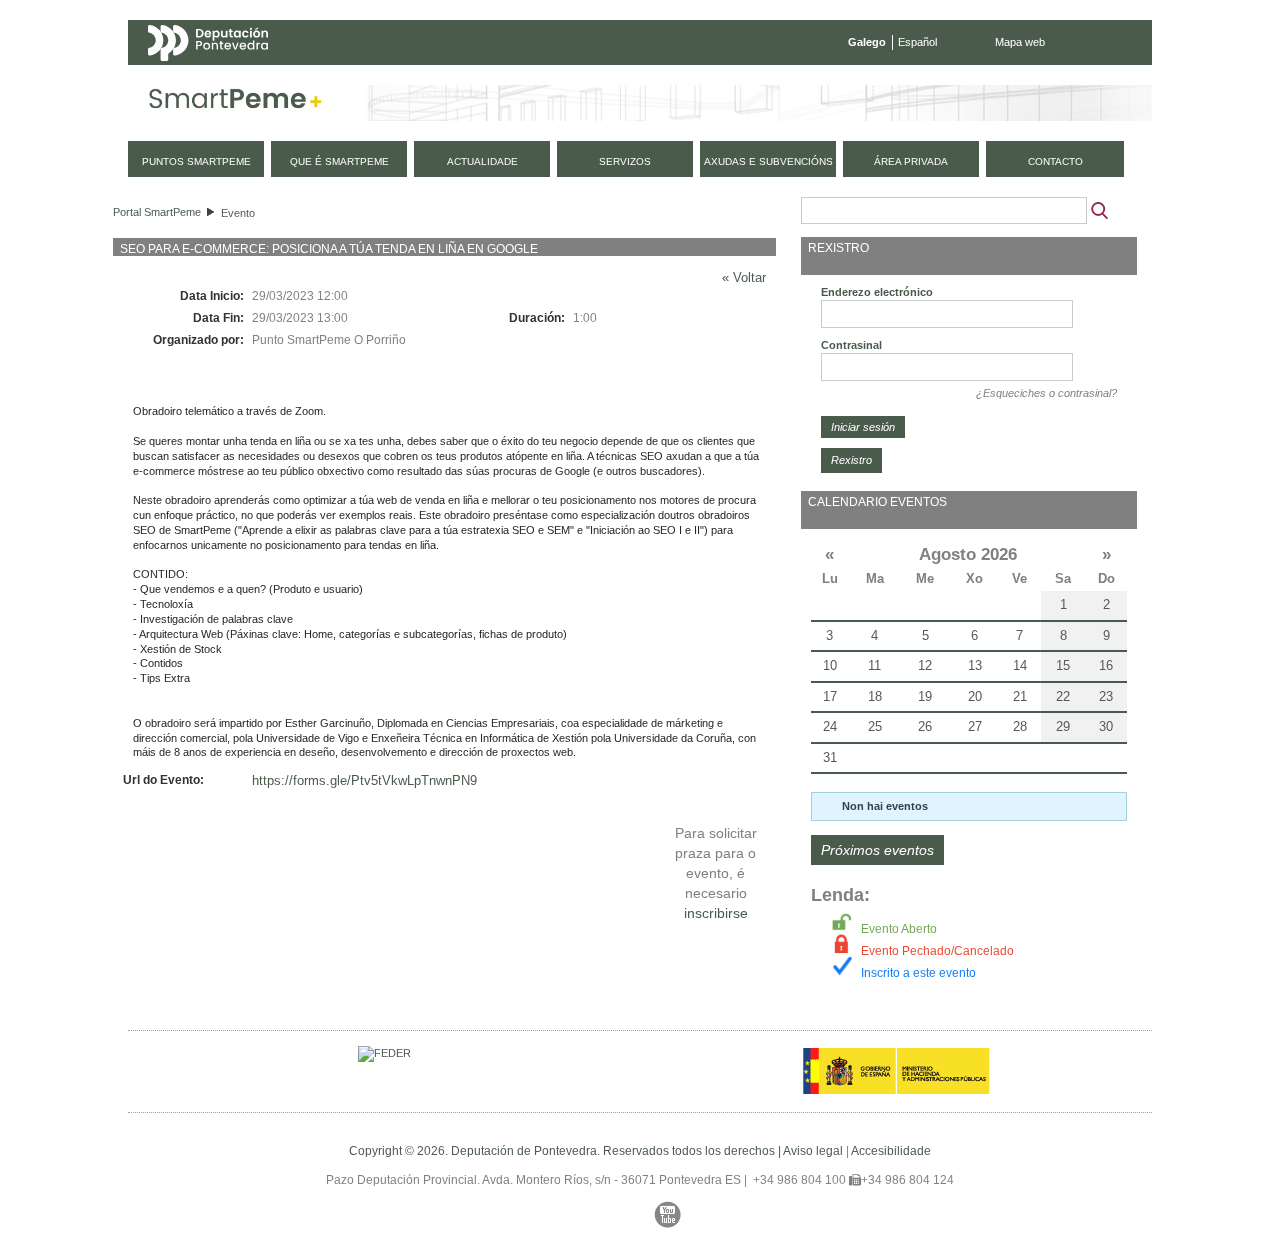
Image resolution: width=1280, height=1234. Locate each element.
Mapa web (1020, 42)
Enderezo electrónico (877, 292)
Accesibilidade (891, 1151)
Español (917, 42)
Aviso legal (813, 1151)
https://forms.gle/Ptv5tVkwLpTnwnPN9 (364, 780)
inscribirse (716, 913)
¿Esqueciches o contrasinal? (1046, 393)
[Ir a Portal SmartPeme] (235, 103)
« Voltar (744, 277)
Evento (238, 213)
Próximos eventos (877, 850)
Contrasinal (851, 345)
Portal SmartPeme (157, 212)
